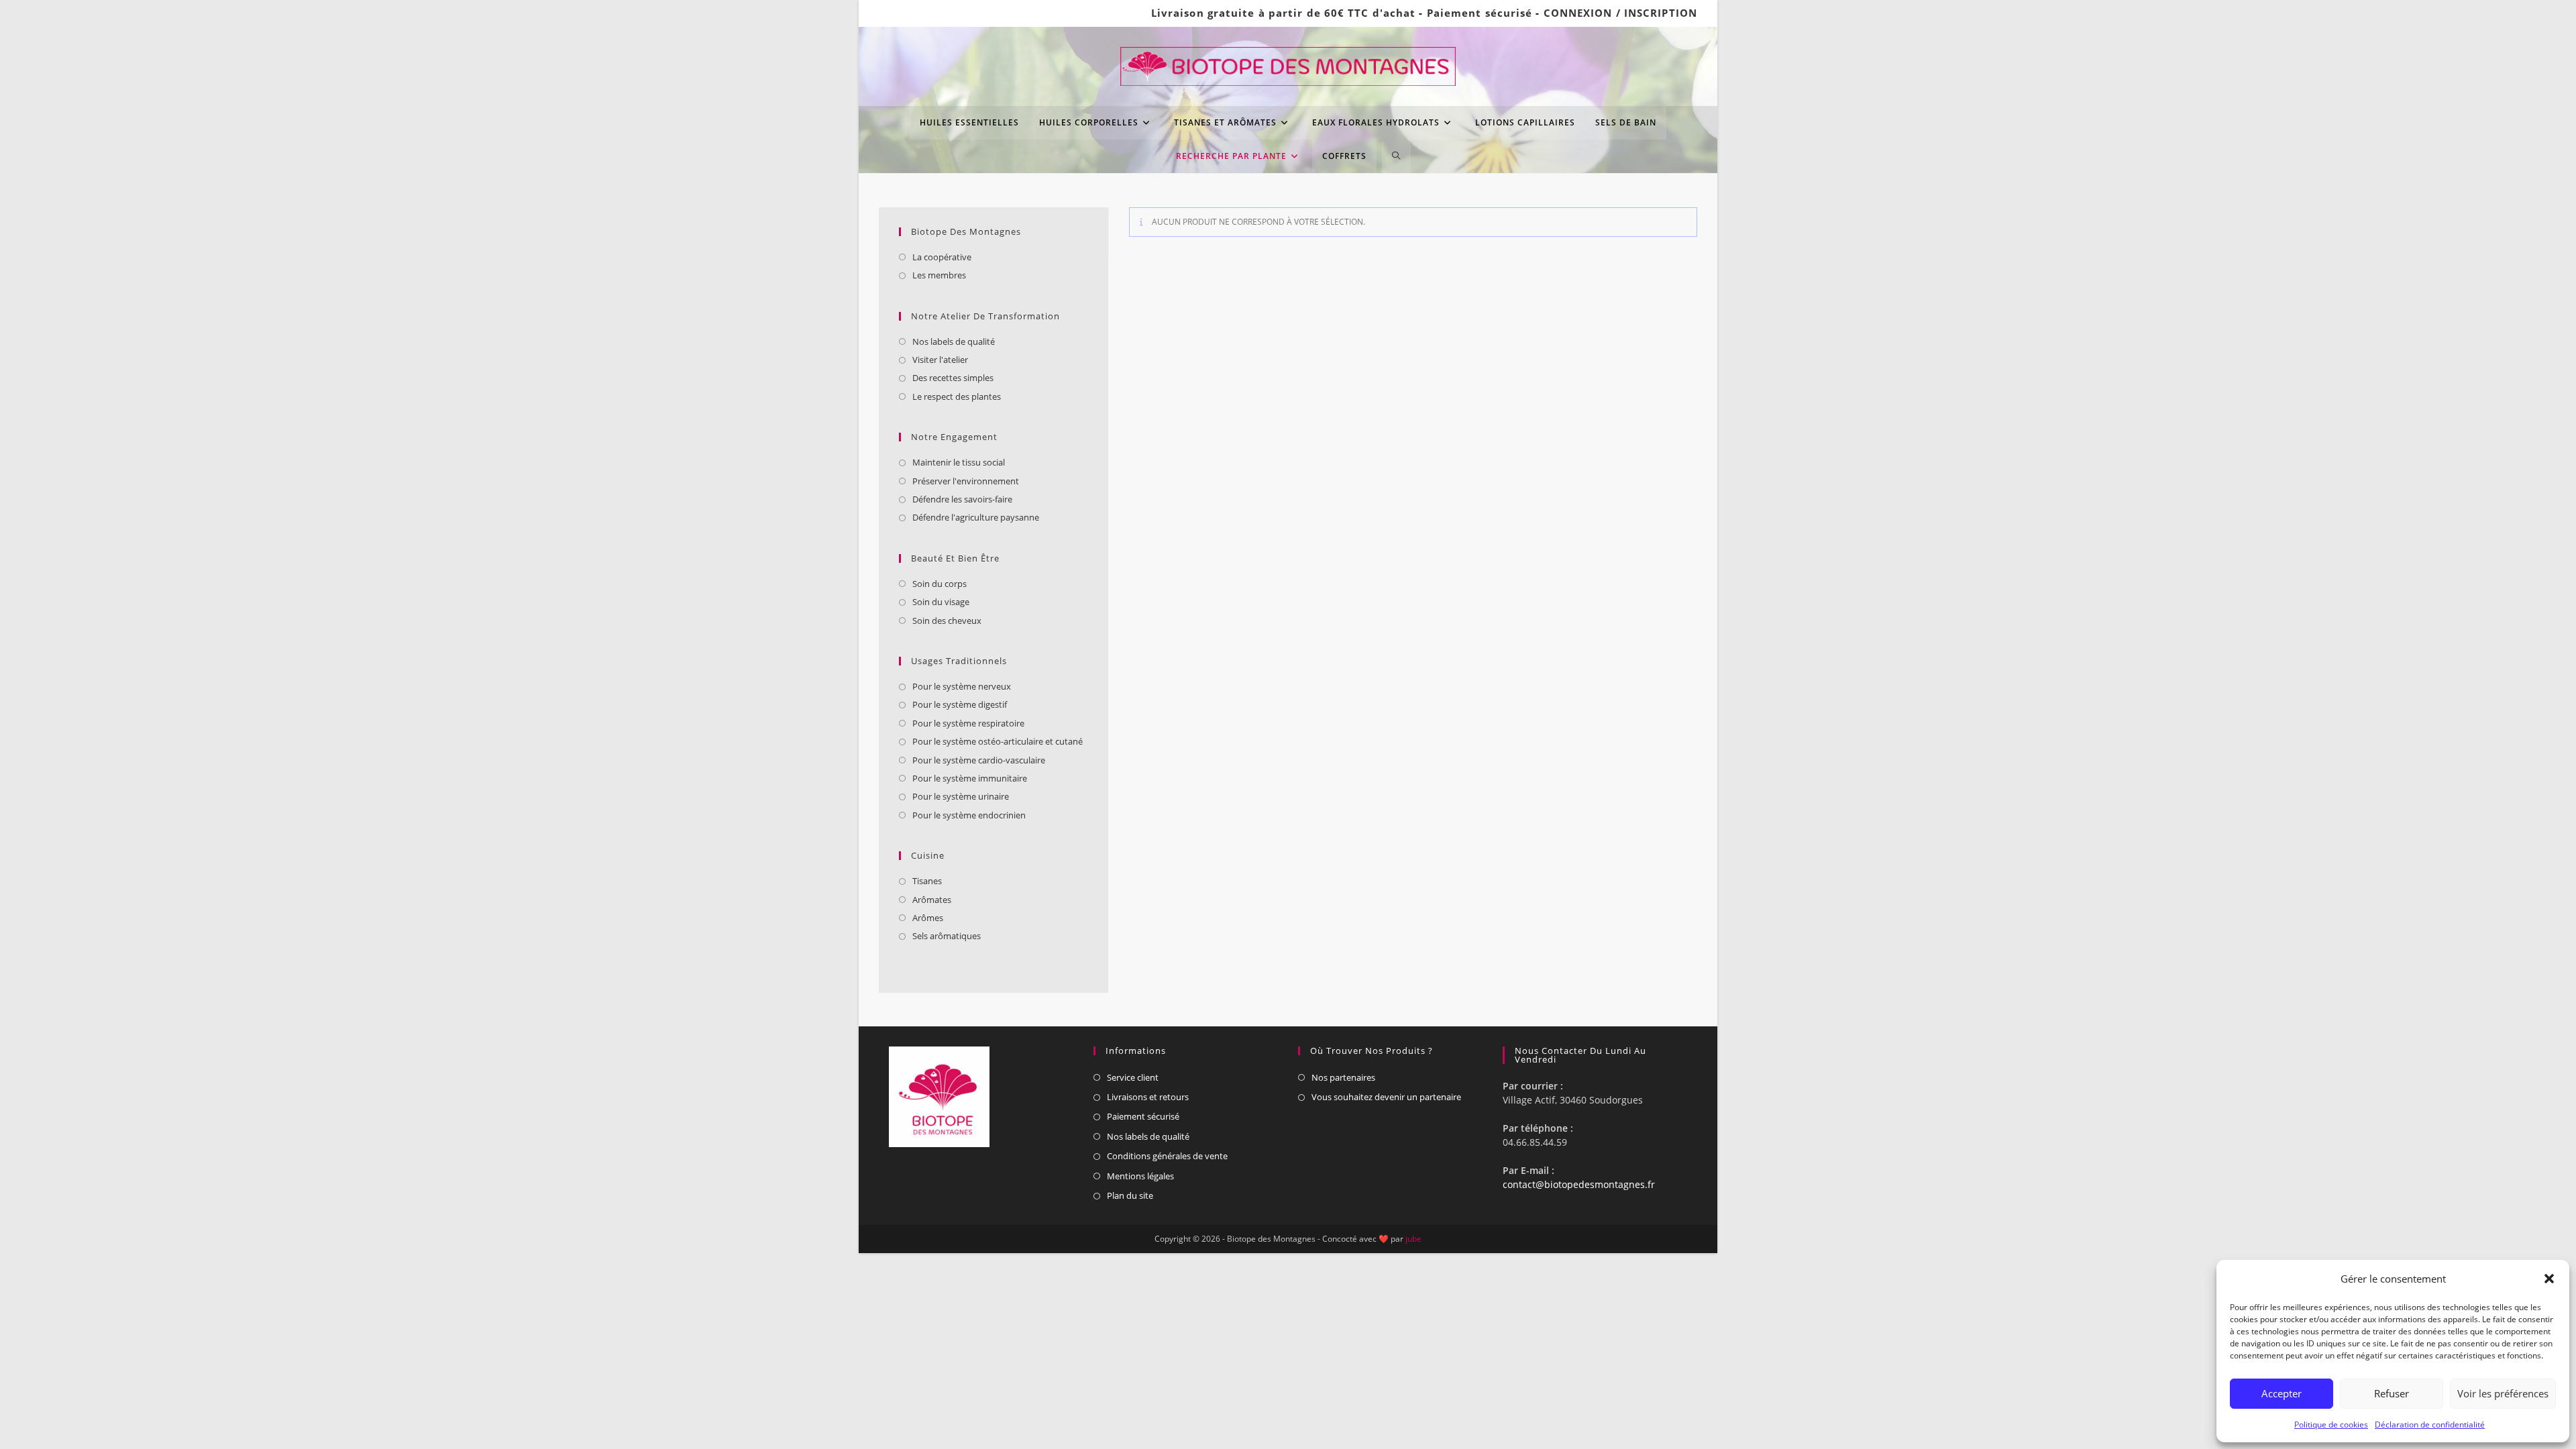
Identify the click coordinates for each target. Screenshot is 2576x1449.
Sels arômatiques (947, 936)
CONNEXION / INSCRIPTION (1620, 13)
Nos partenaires (1343, 1077)
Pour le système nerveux (962, 686)
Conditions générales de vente (1167, 1156)
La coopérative (942, 257)
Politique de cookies (2331, 1425)
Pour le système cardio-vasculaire (979, 760)
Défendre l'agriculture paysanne (976, 517)
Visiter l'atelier (940, 360)
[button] (2549, 1279)
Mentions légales (1140, 1176)
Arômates (932, 900)
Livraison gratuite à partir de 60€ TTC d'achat (1284, 13)
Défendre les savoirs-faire (962, 499)
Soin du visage (941, 602)
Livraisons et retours (1148, 1097)
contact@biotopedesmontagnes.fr (1579, 1184)
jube (1413, 1239)
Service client (1133, 1077)
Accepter (2282, 1393)
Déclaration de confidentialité (2430, 1425)
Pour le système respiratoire (968, 723)
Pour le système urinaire (961, 796)
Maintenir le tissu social (959, 462)
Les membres (939, 275)
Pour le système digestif (960, 704)
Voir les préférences (2503, 1393)
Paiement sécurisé (1480, 13)
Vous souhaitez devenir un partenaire (1386, 1097)
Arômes (928, 918)
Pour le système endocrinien (969, 815)
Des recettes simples (953, 378)
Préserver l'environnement (966, 481)
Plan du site (1130, 1195)
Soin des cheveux (947, 621)
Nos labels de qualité (954, 341)
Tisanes (927, 881)
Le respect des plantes (957, 396)
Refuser (2392, 1393)
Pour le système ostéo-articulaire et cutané (998, 741)
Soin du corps (940, 584)
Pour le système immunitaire (970, 778)
